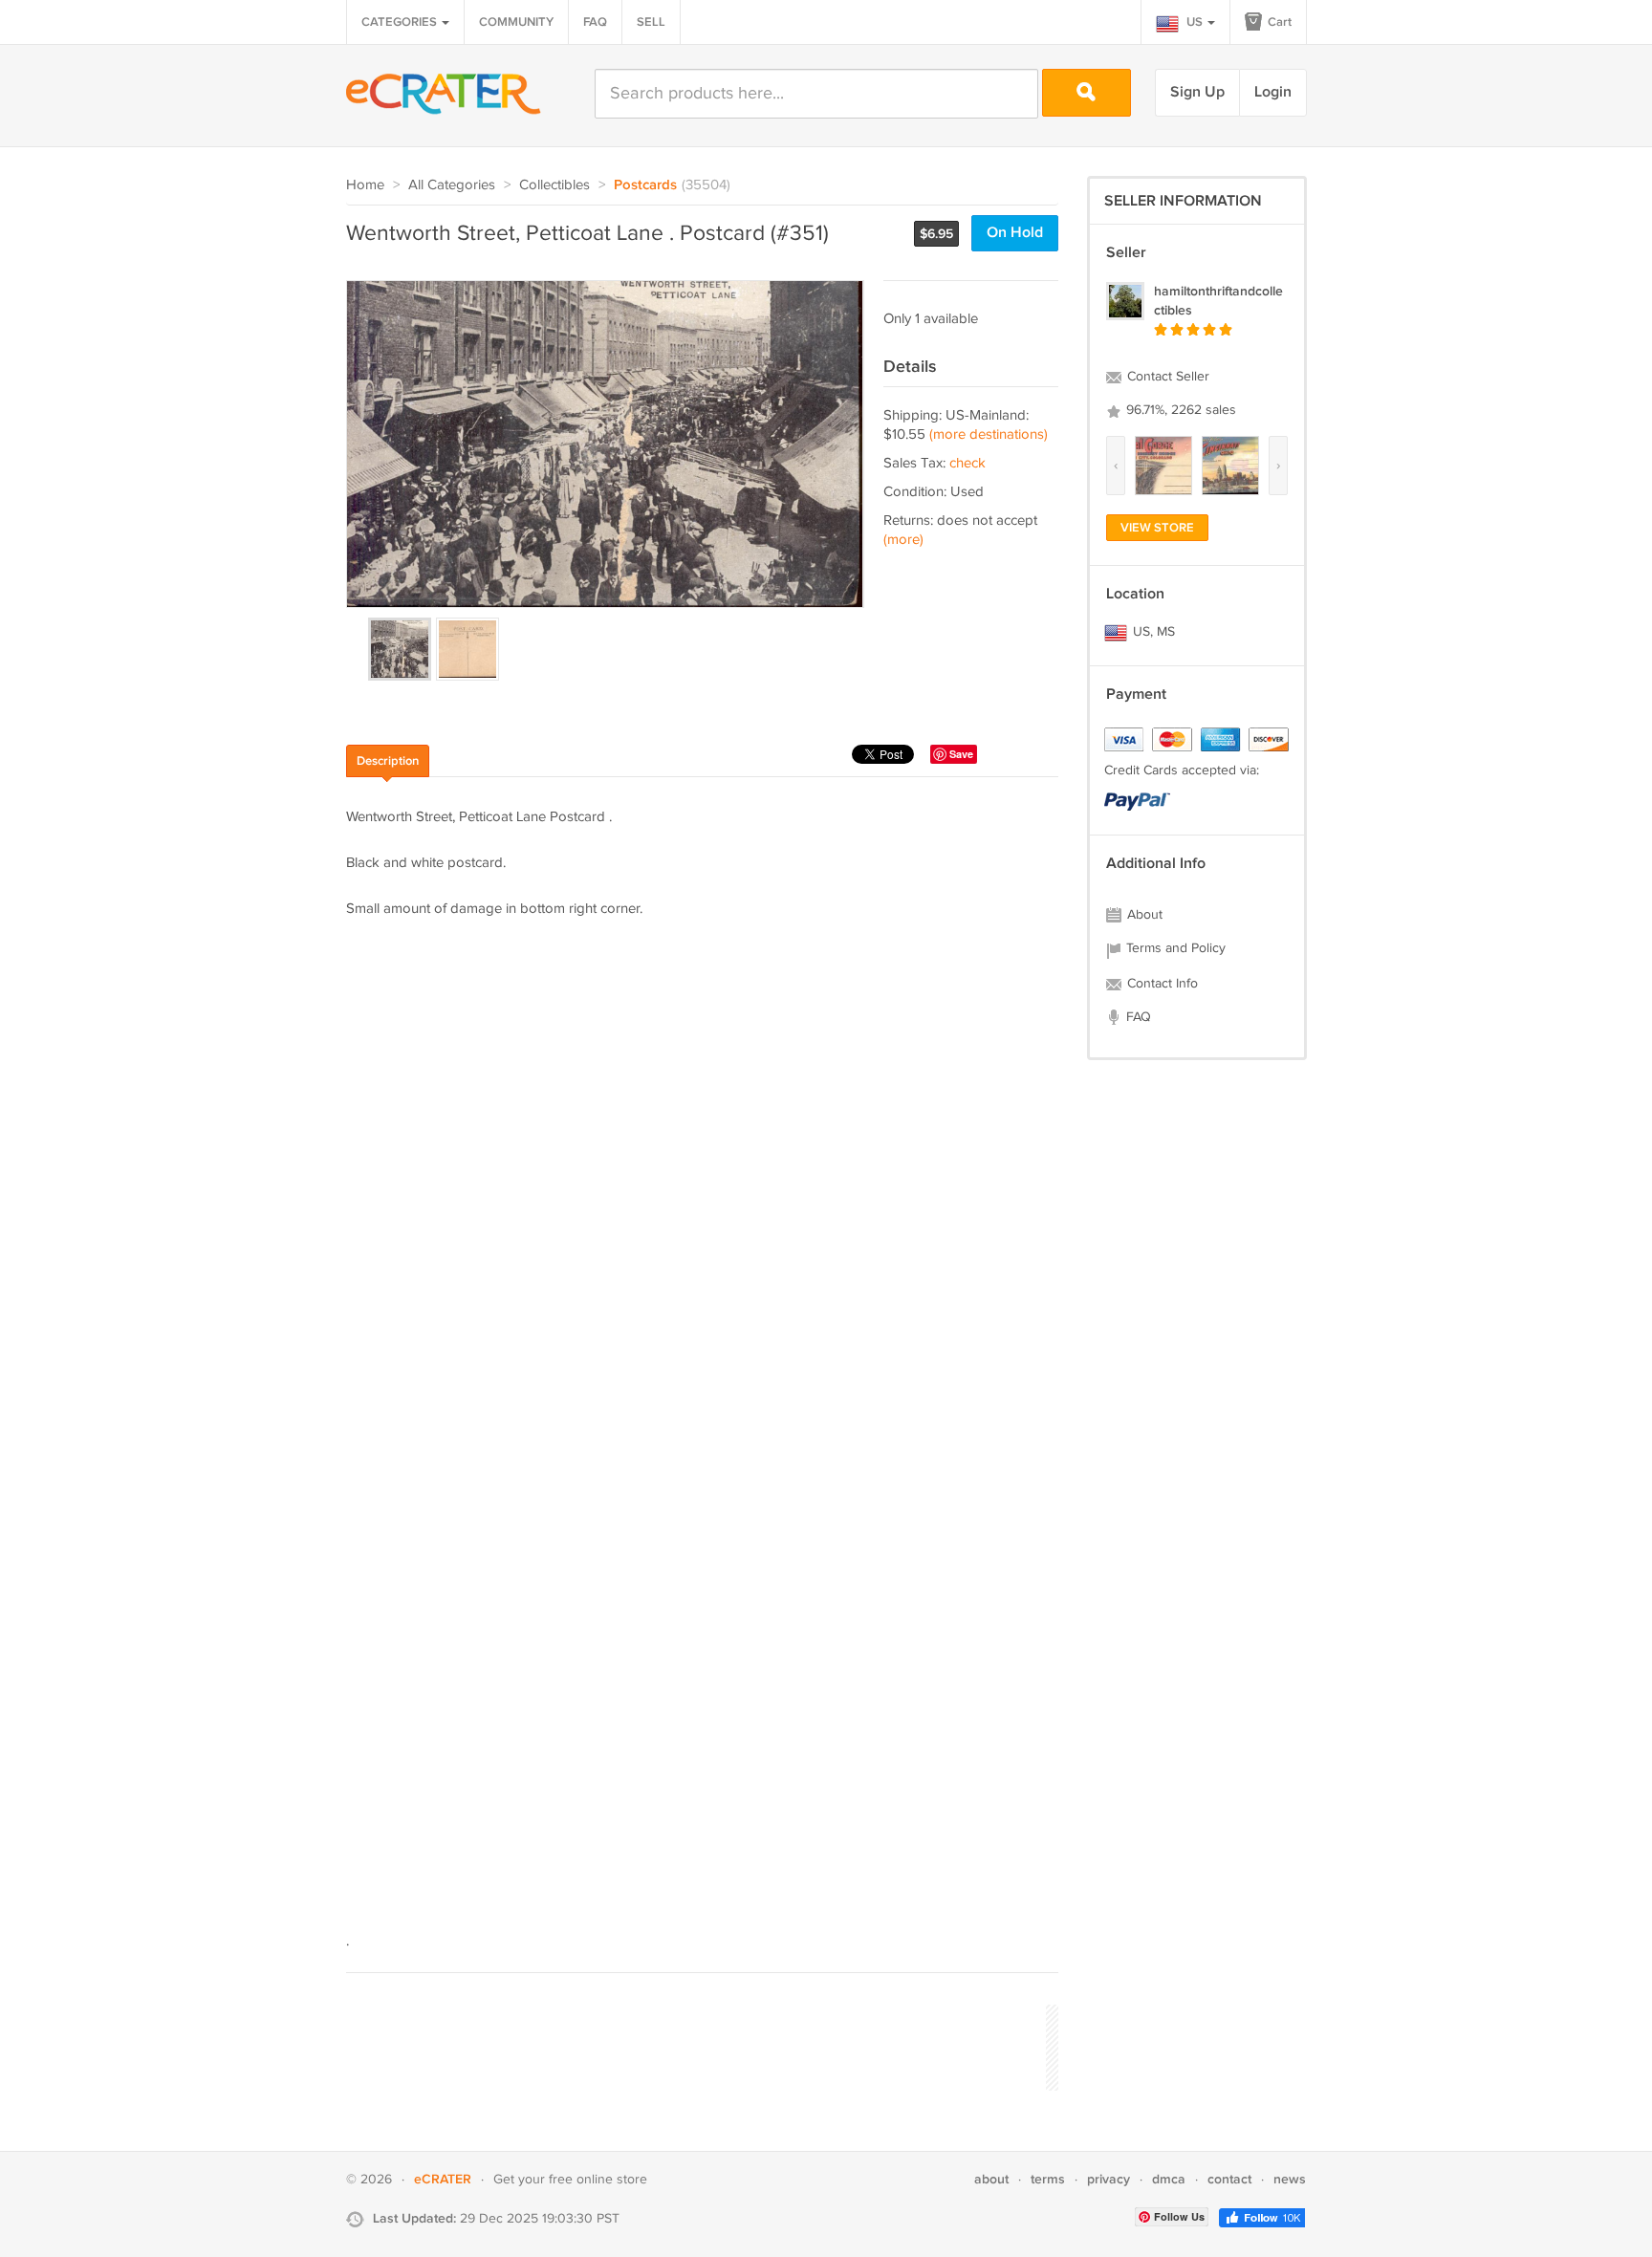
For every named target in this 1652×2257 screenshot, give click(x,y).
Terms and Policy (1174, 948)
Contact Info (1161, 984)
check (967, 463)
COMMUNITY (516, 22)
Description (388, 761)
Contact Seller (1166, 377)
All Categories (452, 185)
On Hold (1015, 233)
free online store (598, 2180)
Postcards (645, 185)
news (1290, 2179)
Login (1273, 92)
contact (1229, 2179)
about (991, 2179)
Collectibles (554, 185)
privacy (1109, 2179)
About (1143, 915)
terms (1048, 2179)
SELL (651, 22)
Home (365, 185)
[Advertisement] (694, 2045)
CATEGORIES (401, 22)
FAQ (595, 22)
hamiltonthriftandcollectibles (1218, 301)
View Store (1157, 528)
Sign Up (1197, 92)
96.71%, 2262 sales (1179, 410)
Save (961, 754)
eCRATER (443, 2179)
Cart (1278, 22)
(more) (903, 540)
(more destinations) (989, 434)
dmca (1169, 2179)
